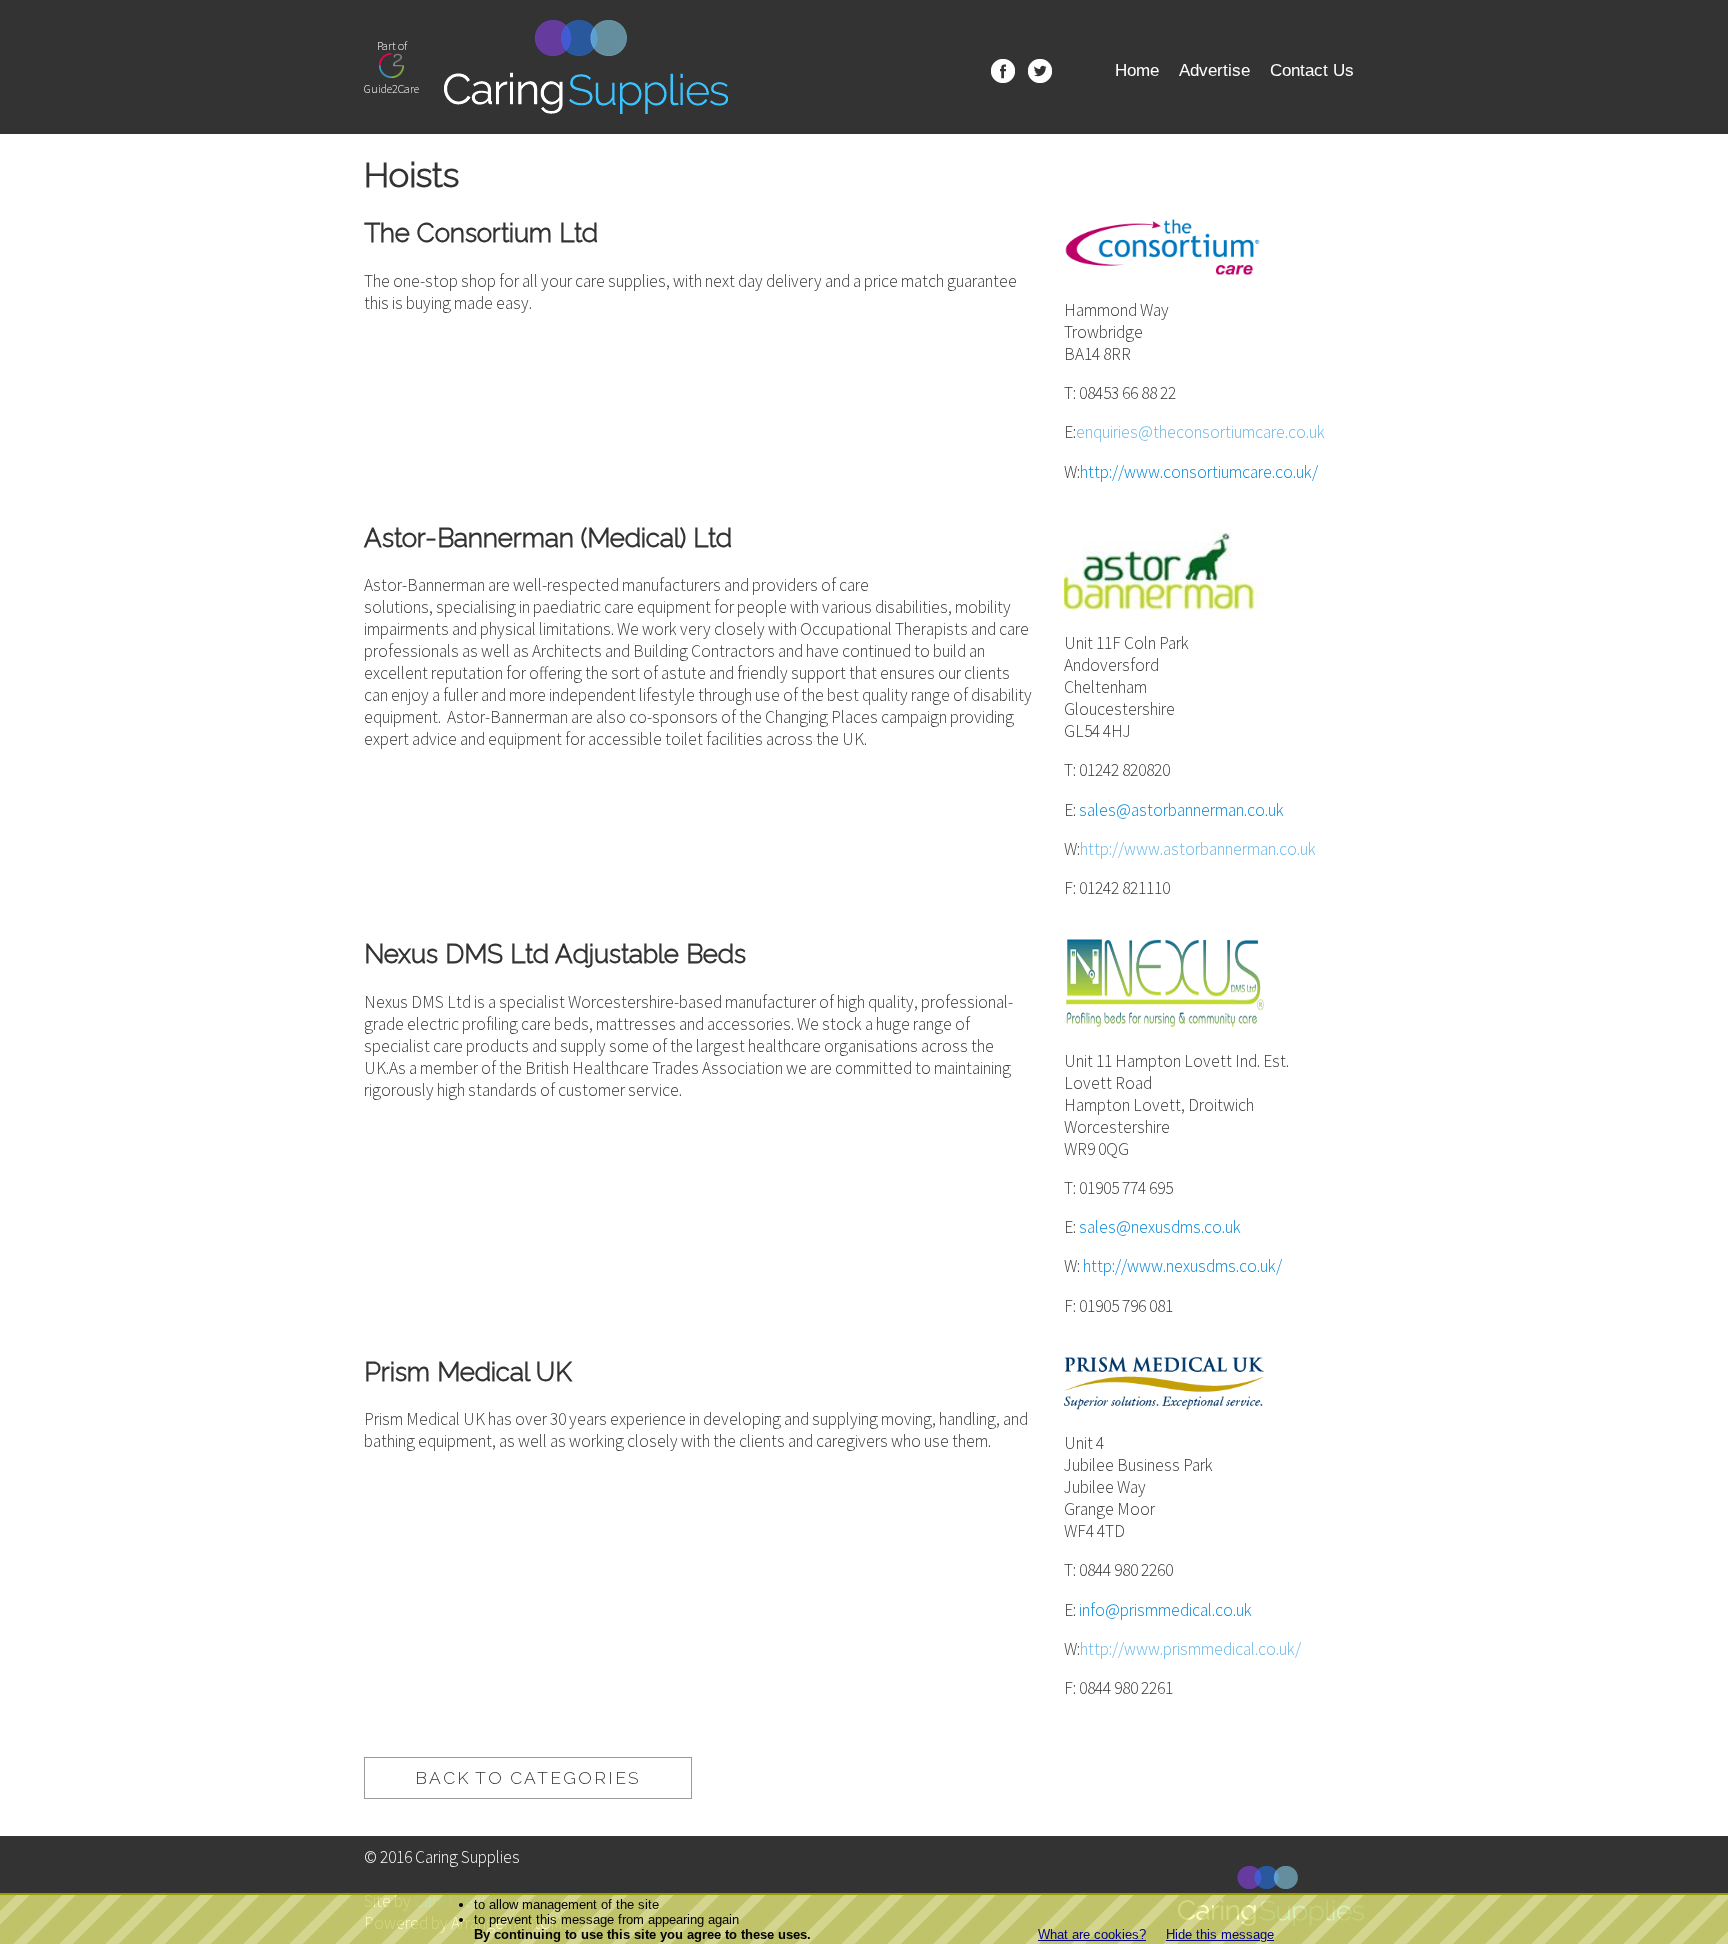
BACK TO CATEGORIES (528, 1778)
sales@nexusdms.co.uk (1160, 1227)
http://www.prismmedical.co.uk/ (1190, 1649)
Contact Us (1312, 70)
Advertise (1214, 70)
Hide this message (1220, 1934)
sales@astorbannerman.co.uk (1181, 810)
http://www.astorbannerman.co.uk (1198, 849)
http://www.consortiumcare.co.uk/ (1199, 472)
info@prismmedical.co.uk (1165, 1610)
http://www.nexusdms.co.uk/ (1182, 1266)
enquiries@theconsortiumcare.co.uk (1200, 432)
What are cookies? (1092, 1934)
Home (1137, 70)
